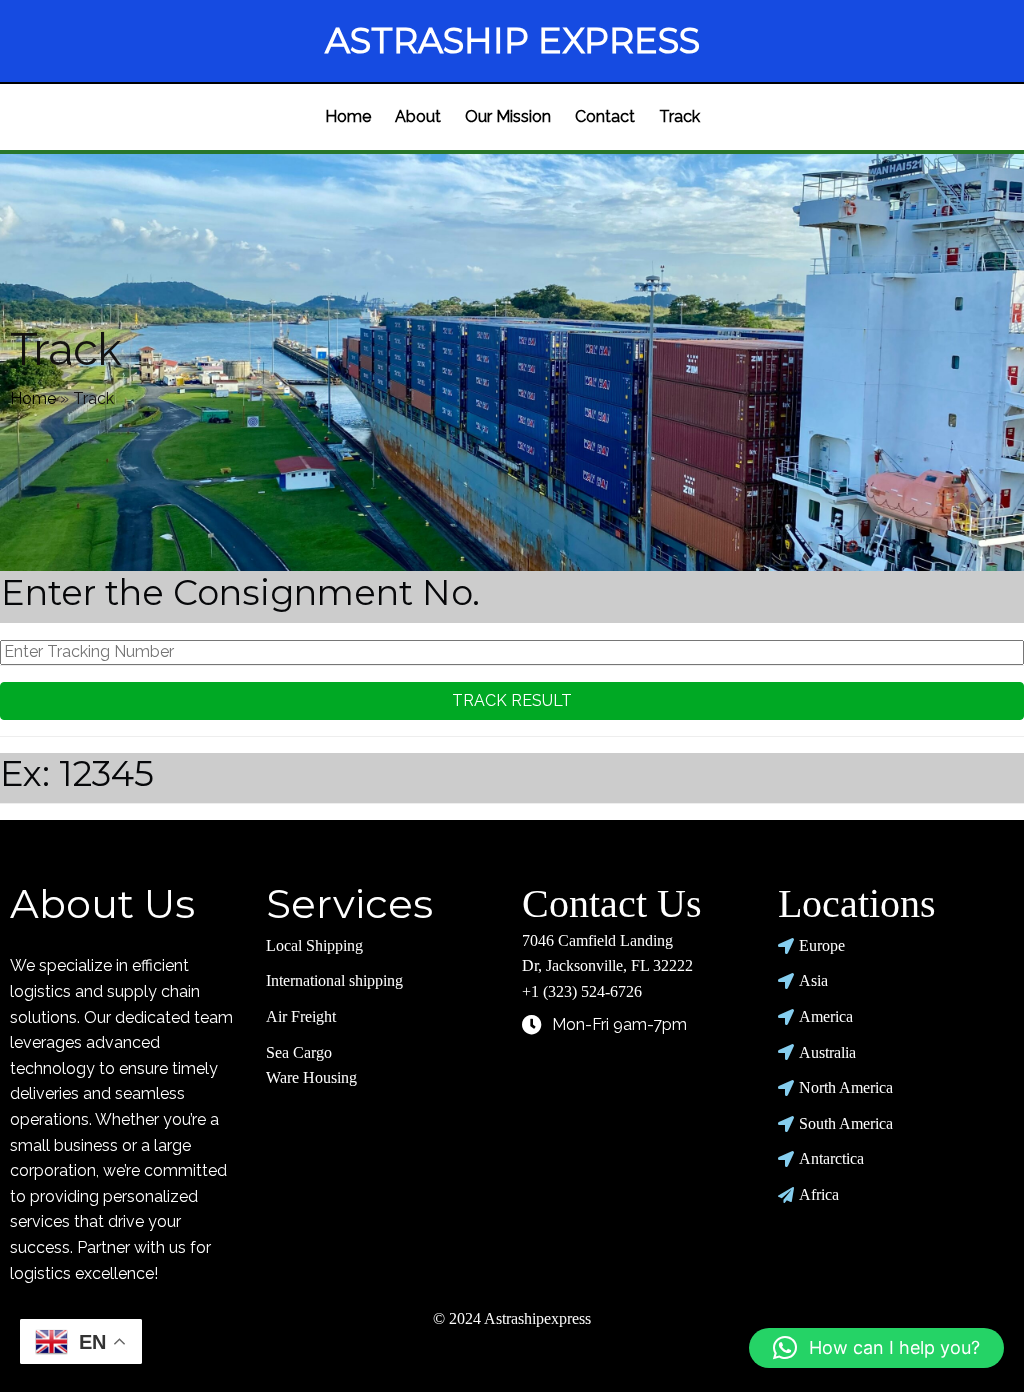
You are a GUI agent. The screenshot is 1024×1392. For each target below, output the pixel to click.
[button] (876, 1348)
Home (33, 398)
